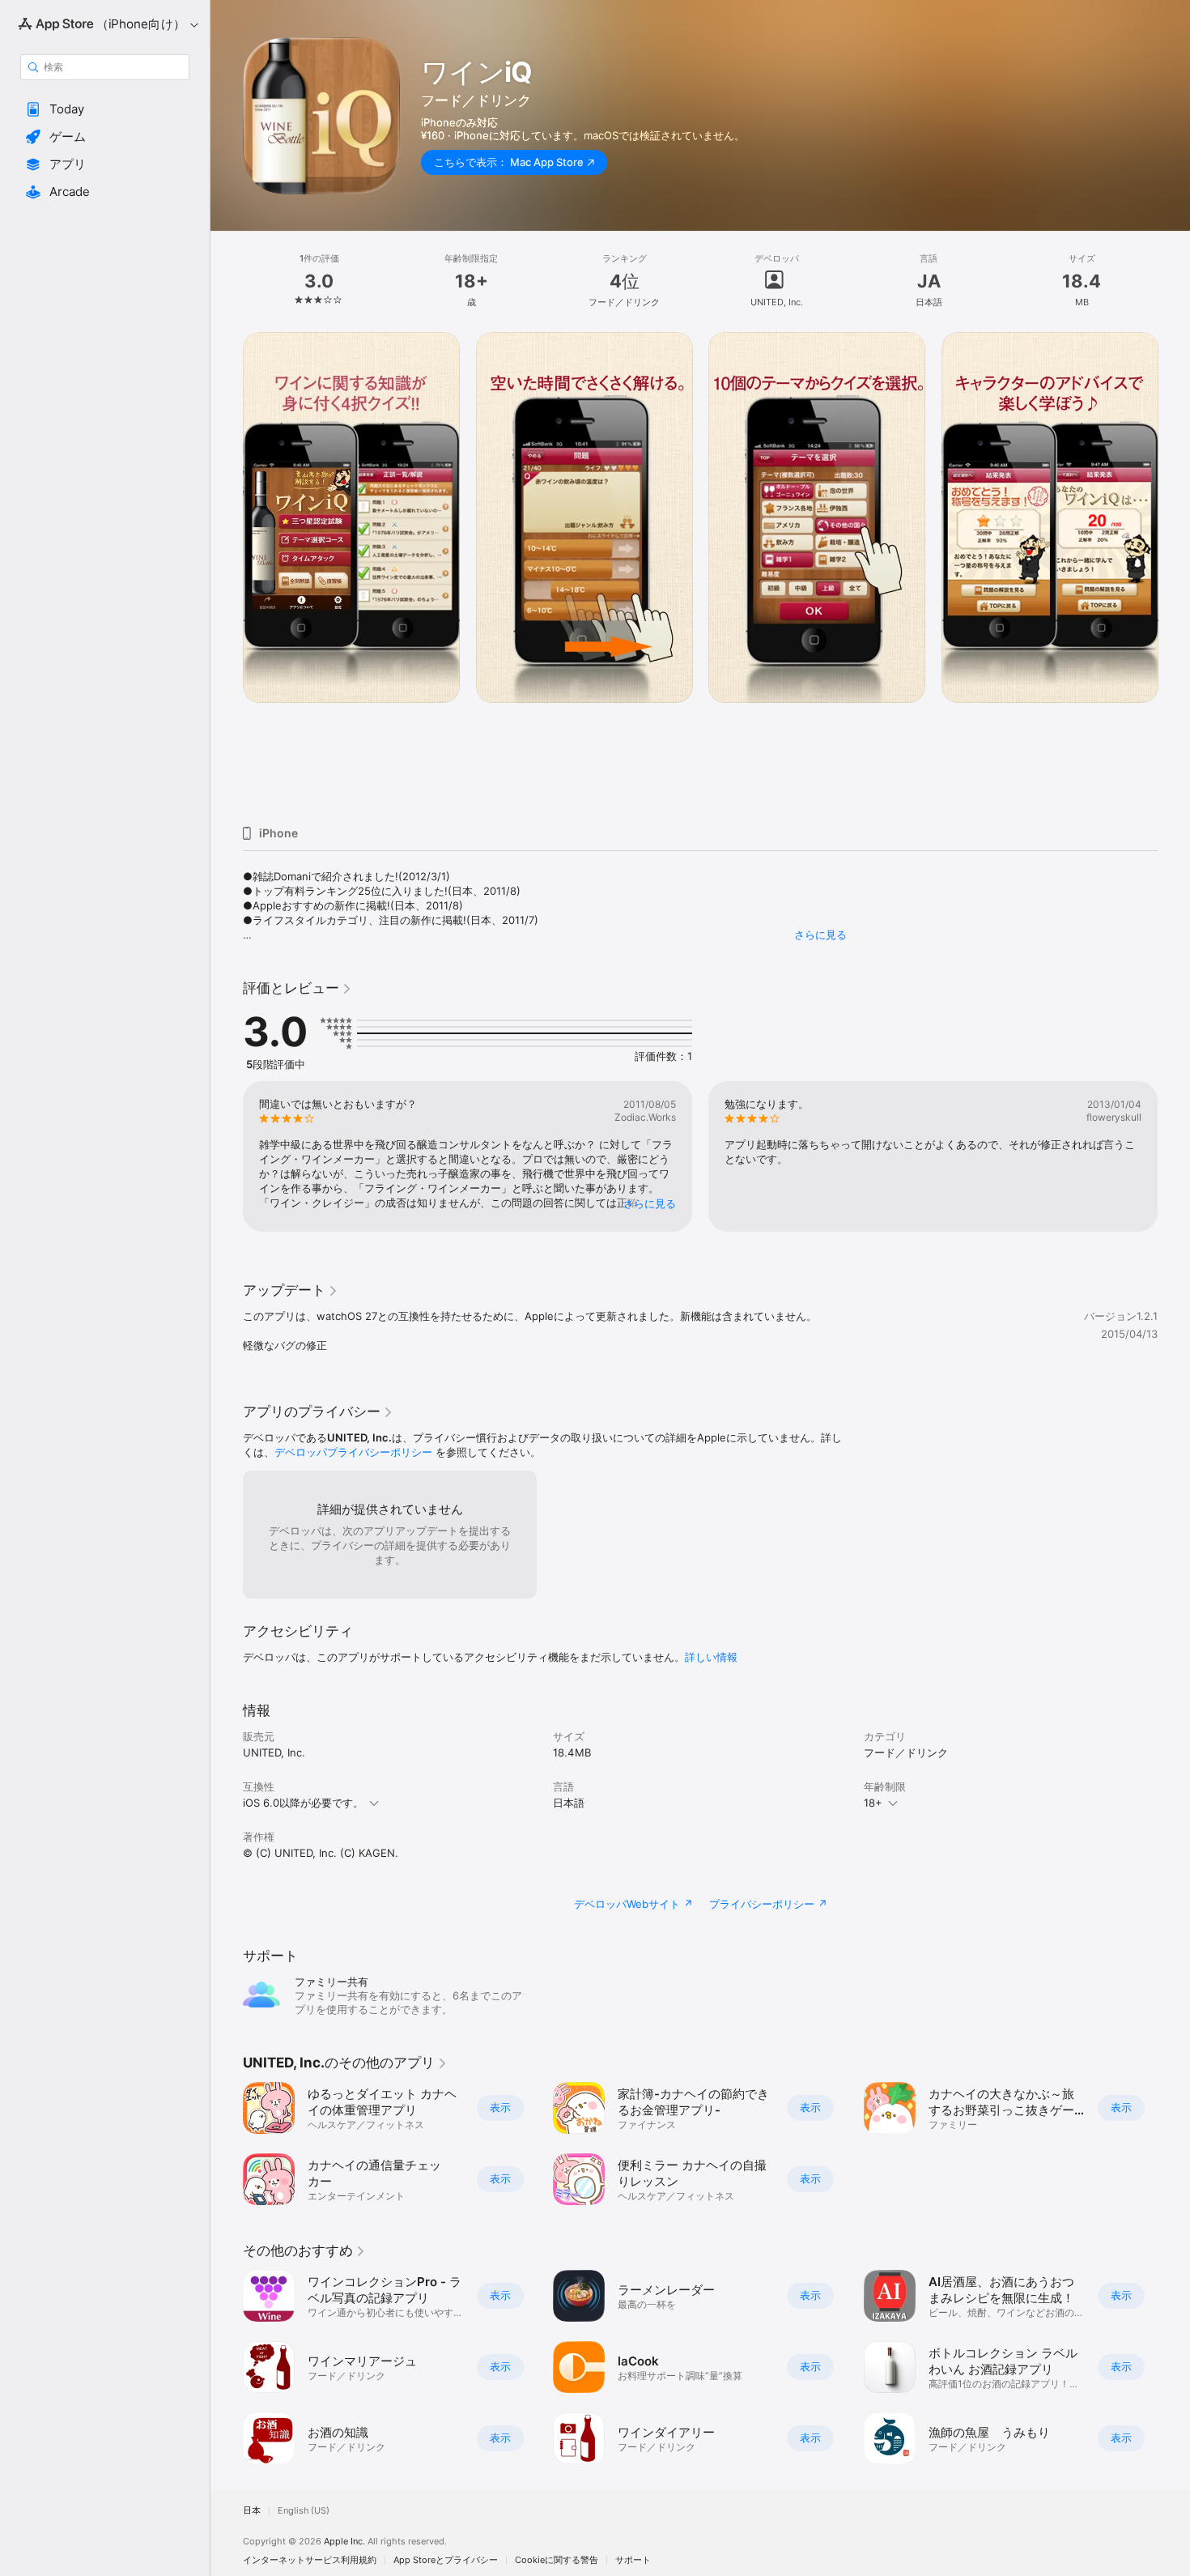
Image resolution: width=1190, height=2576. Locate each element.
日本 (252, 2511)
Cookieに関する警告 (557, 2560)
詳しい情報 (711, 1657)
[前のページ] (227, 573)
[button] (105, 109)
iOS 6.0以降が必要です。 (303, 1803)
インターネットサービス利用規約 (310, 2560)
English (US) (304, 2511)
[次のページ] (1174, 573)
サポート (633, 2560)
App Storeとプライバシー (446, 2560)
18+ (873, 1803)
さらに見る (820, 935)
